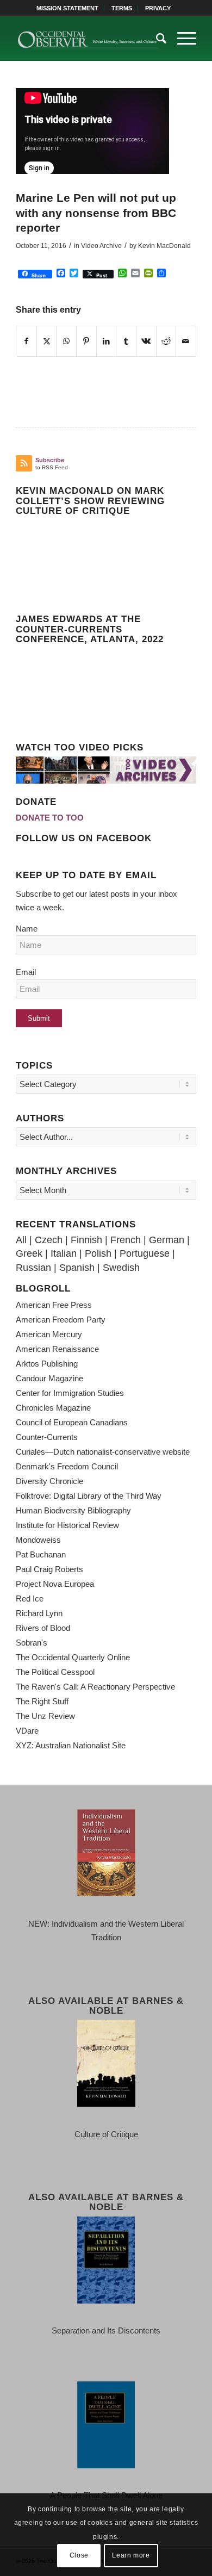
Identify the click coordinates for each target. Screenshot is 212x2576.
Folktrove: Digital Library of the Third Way (89, 1496)
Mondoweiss (38, 1540)
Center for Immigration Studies (70, 1393)
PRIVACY (158, 8)
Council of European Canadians (72, 1422)
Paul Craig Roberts (49, 1569)
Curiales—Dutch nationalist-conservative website (103, 1452)
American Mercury (49, 1334)
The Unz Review (45, 1716)
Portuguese (145, 1253)
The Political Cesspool (55, 1672)
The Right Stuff (42, 1701)
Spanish (77, 1268)
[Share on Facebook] (26, 342)
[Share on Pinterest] (86, 342)
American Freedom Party (61, 1320)
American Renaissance (57, 1349)
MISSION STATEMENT (67, 8)
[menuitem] (68, 8)
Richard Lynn (39, 1613)
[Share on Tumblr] (126, 342)
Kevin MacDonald (164, 246)
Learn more (131, 2555)
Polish (98, 1253)
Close (79, 2555)
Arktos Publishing (47, 1364)
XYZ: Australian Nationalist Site (71, 1745)
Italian (64, 1253)
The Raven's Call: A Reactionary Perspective (95, 1687)
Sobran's (32, 1643)
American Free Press (54, 1305)
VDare (27, 1731)
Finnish (86, 1240)
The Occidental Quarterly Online (73, 1657)
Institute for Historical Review (67, 1525)
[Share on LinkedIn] (107, 342)
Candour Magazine (49, 1378)
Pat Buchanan (41, 1554)
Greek (29, 1253)
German (167, 1240)
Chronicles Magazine (53, 1408)
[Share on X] (47, 342)
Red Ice (30, 1599)
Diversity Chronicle (49, 1481)
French (126, 1240)
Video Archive (101, 246)
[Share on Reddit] (166, 342)
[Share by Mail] (186, 342)
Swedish (121, 1268)
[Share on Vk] (146, 342)
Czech (49, 1240)
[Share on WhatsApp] (66, 342)
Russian (33, 1268)
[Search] (156, 39)
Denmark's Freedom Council (67, 1466)
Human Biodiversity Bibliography (73, 1510)
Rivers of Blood (43, 1628)
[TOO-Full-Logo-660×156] (88, 39)
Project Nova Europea (55, 1584)
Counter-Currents (47, 1437)
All (21, 1240)
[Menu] (181, 39)
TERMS (122, 8)
